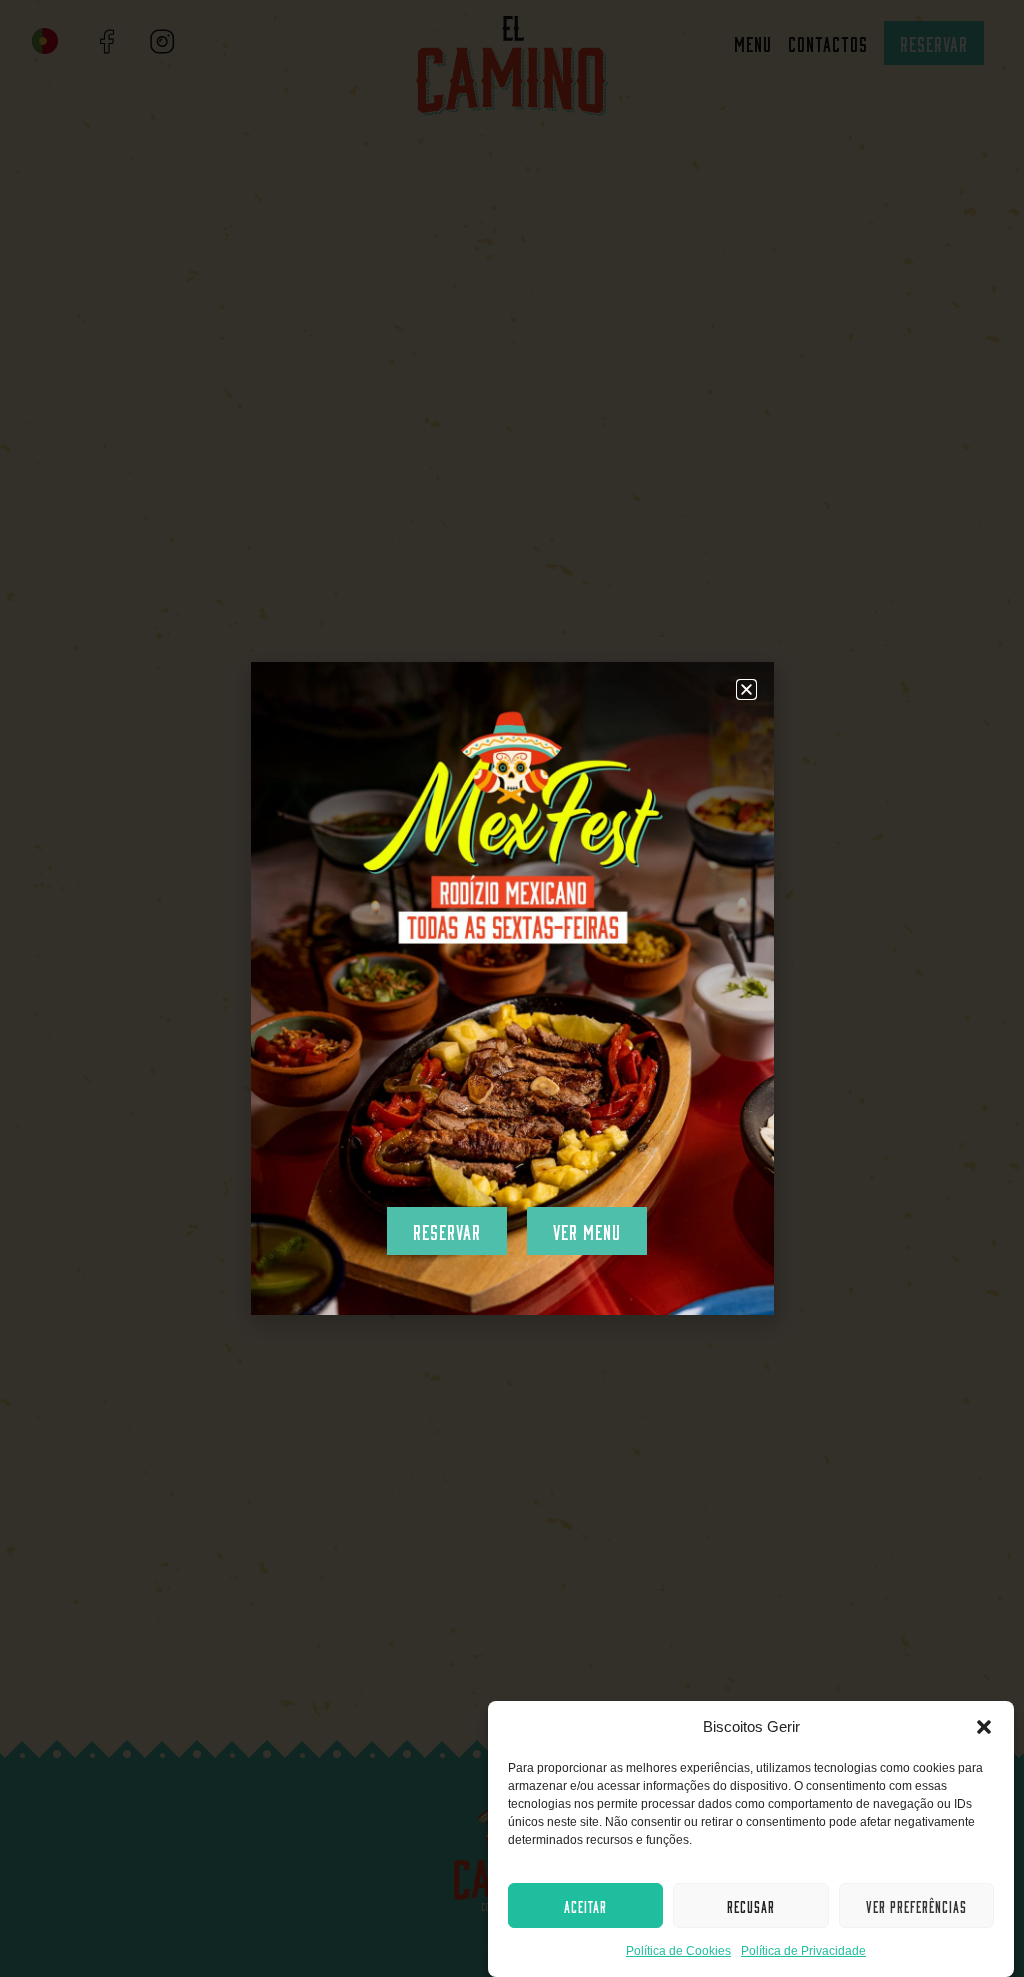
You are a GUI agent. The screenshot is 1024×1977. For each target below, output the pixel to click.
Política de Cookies (678, 1951)
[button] (984, 1727)
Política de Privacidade (803, 1951)
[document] (512, 988)
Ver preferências (916, 1905)
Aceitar (585, 1905)
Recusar (751, 1905)
